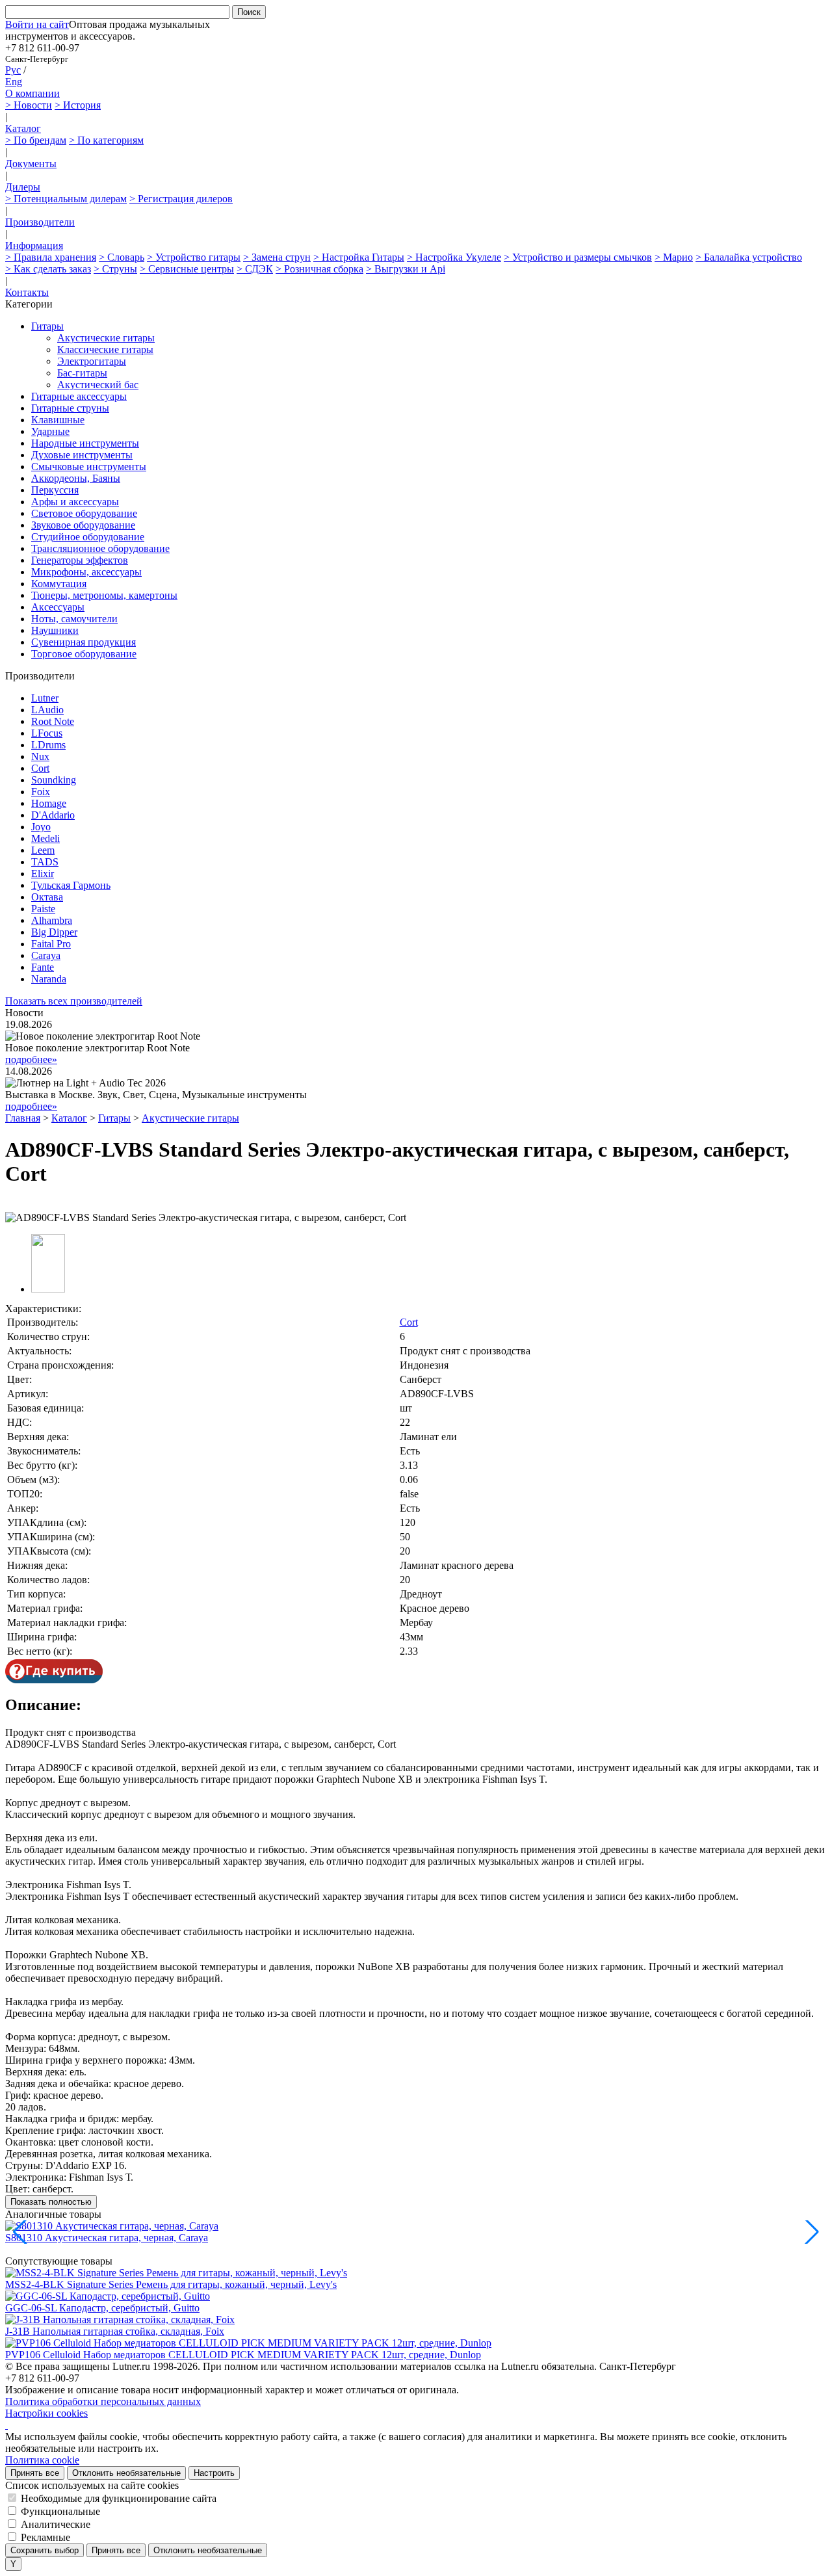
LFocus (47, 733)
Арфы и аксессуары (75, 502)
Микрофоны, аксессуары (86, 572)
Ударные (50, 431)
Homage (49, 803)
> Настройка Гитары (359, 257)
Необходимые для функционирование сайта (119, 2498)
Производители (40, 222)
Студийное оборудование (88, 537)
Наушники (55, 630)
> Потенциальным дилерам (66, 199)
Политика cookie (42, 2460)
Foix (41, 792)
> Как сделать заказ (48, 269)
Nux (40, 756)
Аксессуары (58, 607)
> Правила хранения (51, 257)
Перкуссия (55, 490)
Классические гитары (105, 349)
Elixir (43, 874)
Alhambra (52, 920)
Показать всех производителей (74, 1001)
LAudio (47, 710)
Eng (14, 82)
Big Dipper (54, 932)
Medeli (45, 838)
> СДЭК (255, 269)
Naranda (49, 979)
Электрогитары (92, 361)
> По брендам (36, 140)
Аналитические (56, 2524)
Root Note (53, 721)
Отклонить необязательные (126, 2473)
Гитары (47, 326)
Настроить (214, 2473)
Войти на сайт (37, 24)
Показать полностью (51, 2202)
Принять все (35, 2473)
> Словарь (122, 257)
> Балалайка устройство (749, 257)
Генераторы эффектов (80, 560)
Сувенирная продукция (84, 642)
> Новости (29, 105)
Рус (13, 70)
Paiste (43, 909)
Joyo (41, 827)
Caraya (46, 955)
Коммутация (59, 584)
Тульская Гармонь (71, 885)
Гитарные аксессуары (79, 396)
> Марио (674, 257)
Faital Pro (51, 944)
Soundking (54, 780)
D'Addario (53, 815)
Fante (43, 967)
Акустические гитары (106, 338)
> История (78, 105)
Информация (34, 245)
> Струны (115, 269)
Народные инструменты (85, 443)
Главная (23, 1118)
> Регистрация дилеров (181, 199)
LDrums (48, 745)
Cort (40, 768)
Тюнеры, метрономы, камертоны (104, 595)
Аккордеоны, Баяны (76, 478)
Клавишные (58, 420)
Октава (47, 897)
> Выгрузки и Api (406, 269)
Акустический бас (98, 385)
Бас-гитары (82, 373)
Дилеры (23, 187)
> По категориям (106, 140)
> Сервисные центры (187, 269)
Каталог (23, 128)
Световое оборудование (84, 513)
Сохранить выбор (45, 2550)
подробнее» (31, 1059)
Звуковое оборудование (83, 525)
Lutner (45, 698)
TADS (45, 862)
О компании (32, 93)
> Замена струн (277, 257)
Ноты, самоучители (74, 619)
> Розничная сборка (319, 269)
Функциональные (60, 2511)
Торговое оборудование (84, 654)
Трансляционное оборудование (100, 548)
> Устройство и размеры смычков (578, 257)
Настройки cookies (46, 2413)
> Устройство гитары (194, 257)
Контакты (27, 292)
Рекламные (45, 2537)
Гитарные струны (70, 408)
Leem (43, 850)
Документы (31, 164)
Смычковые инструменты (89, 467)
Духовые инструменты (82, 455)
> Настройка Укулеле (454, 257)
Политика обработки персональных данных (103, 2401)
